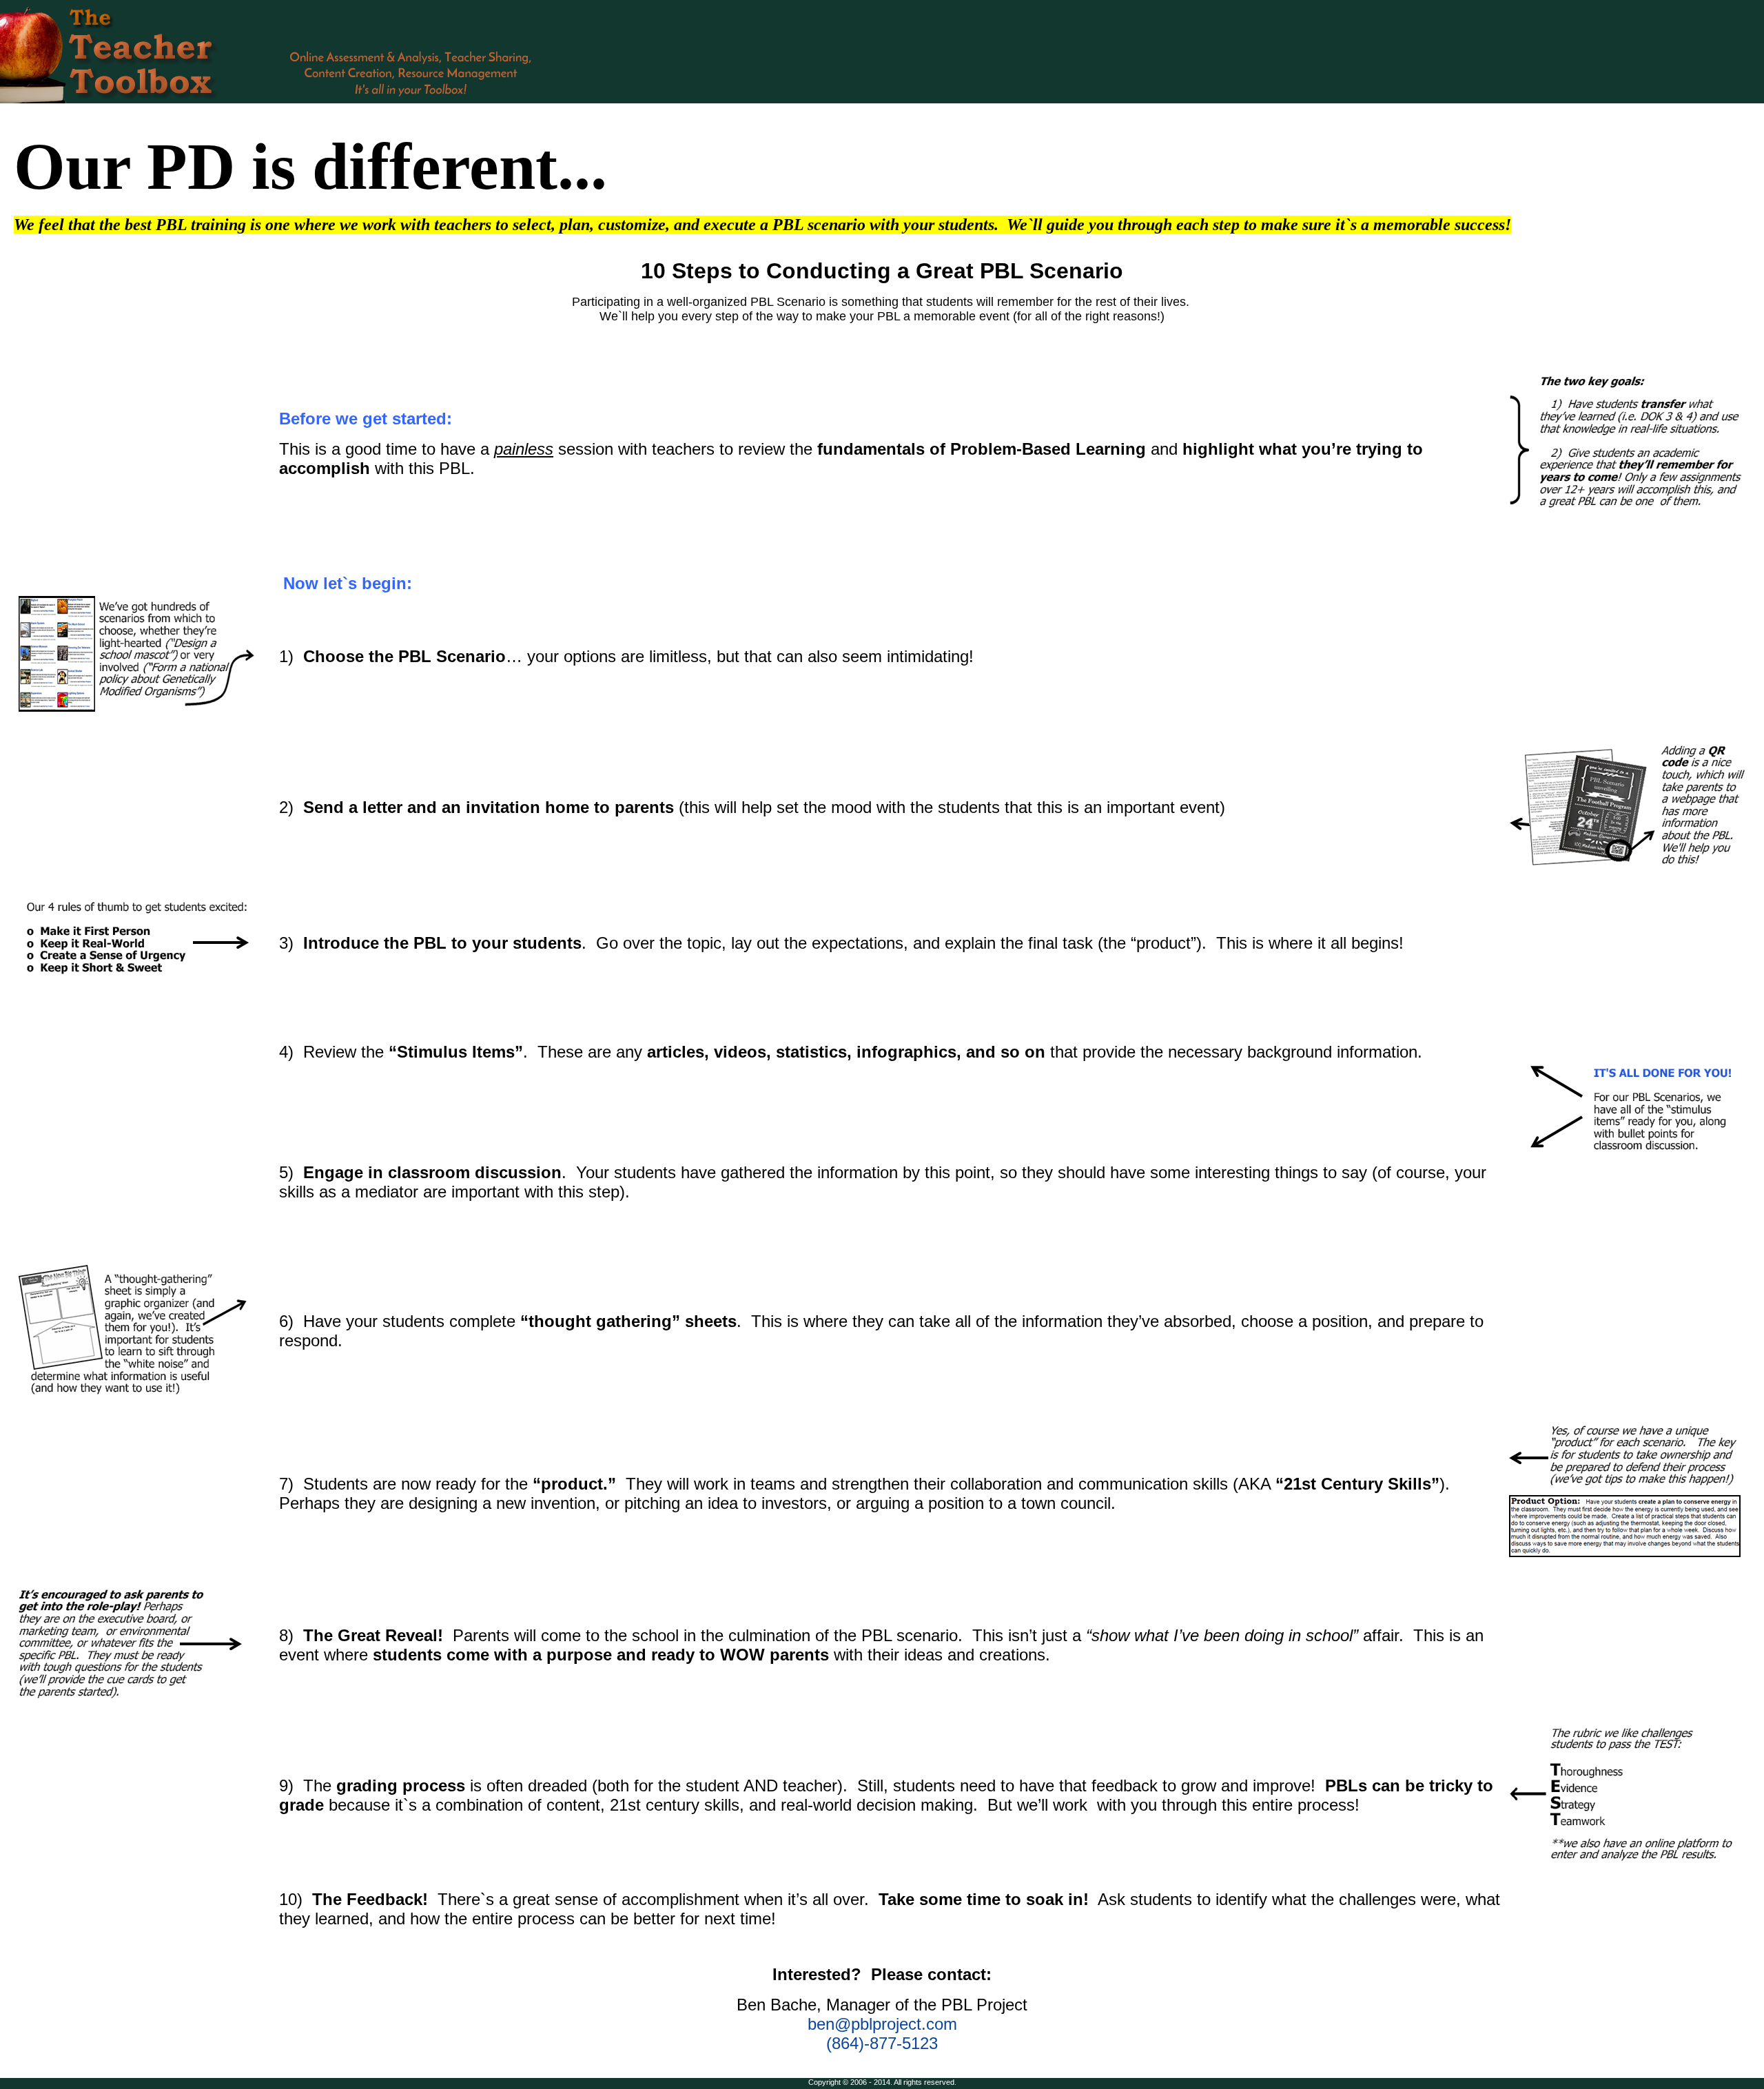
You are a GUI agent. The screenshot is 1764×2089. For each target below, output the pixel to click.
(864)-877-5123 (882, 2043)
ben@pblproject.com (882, 2024)
